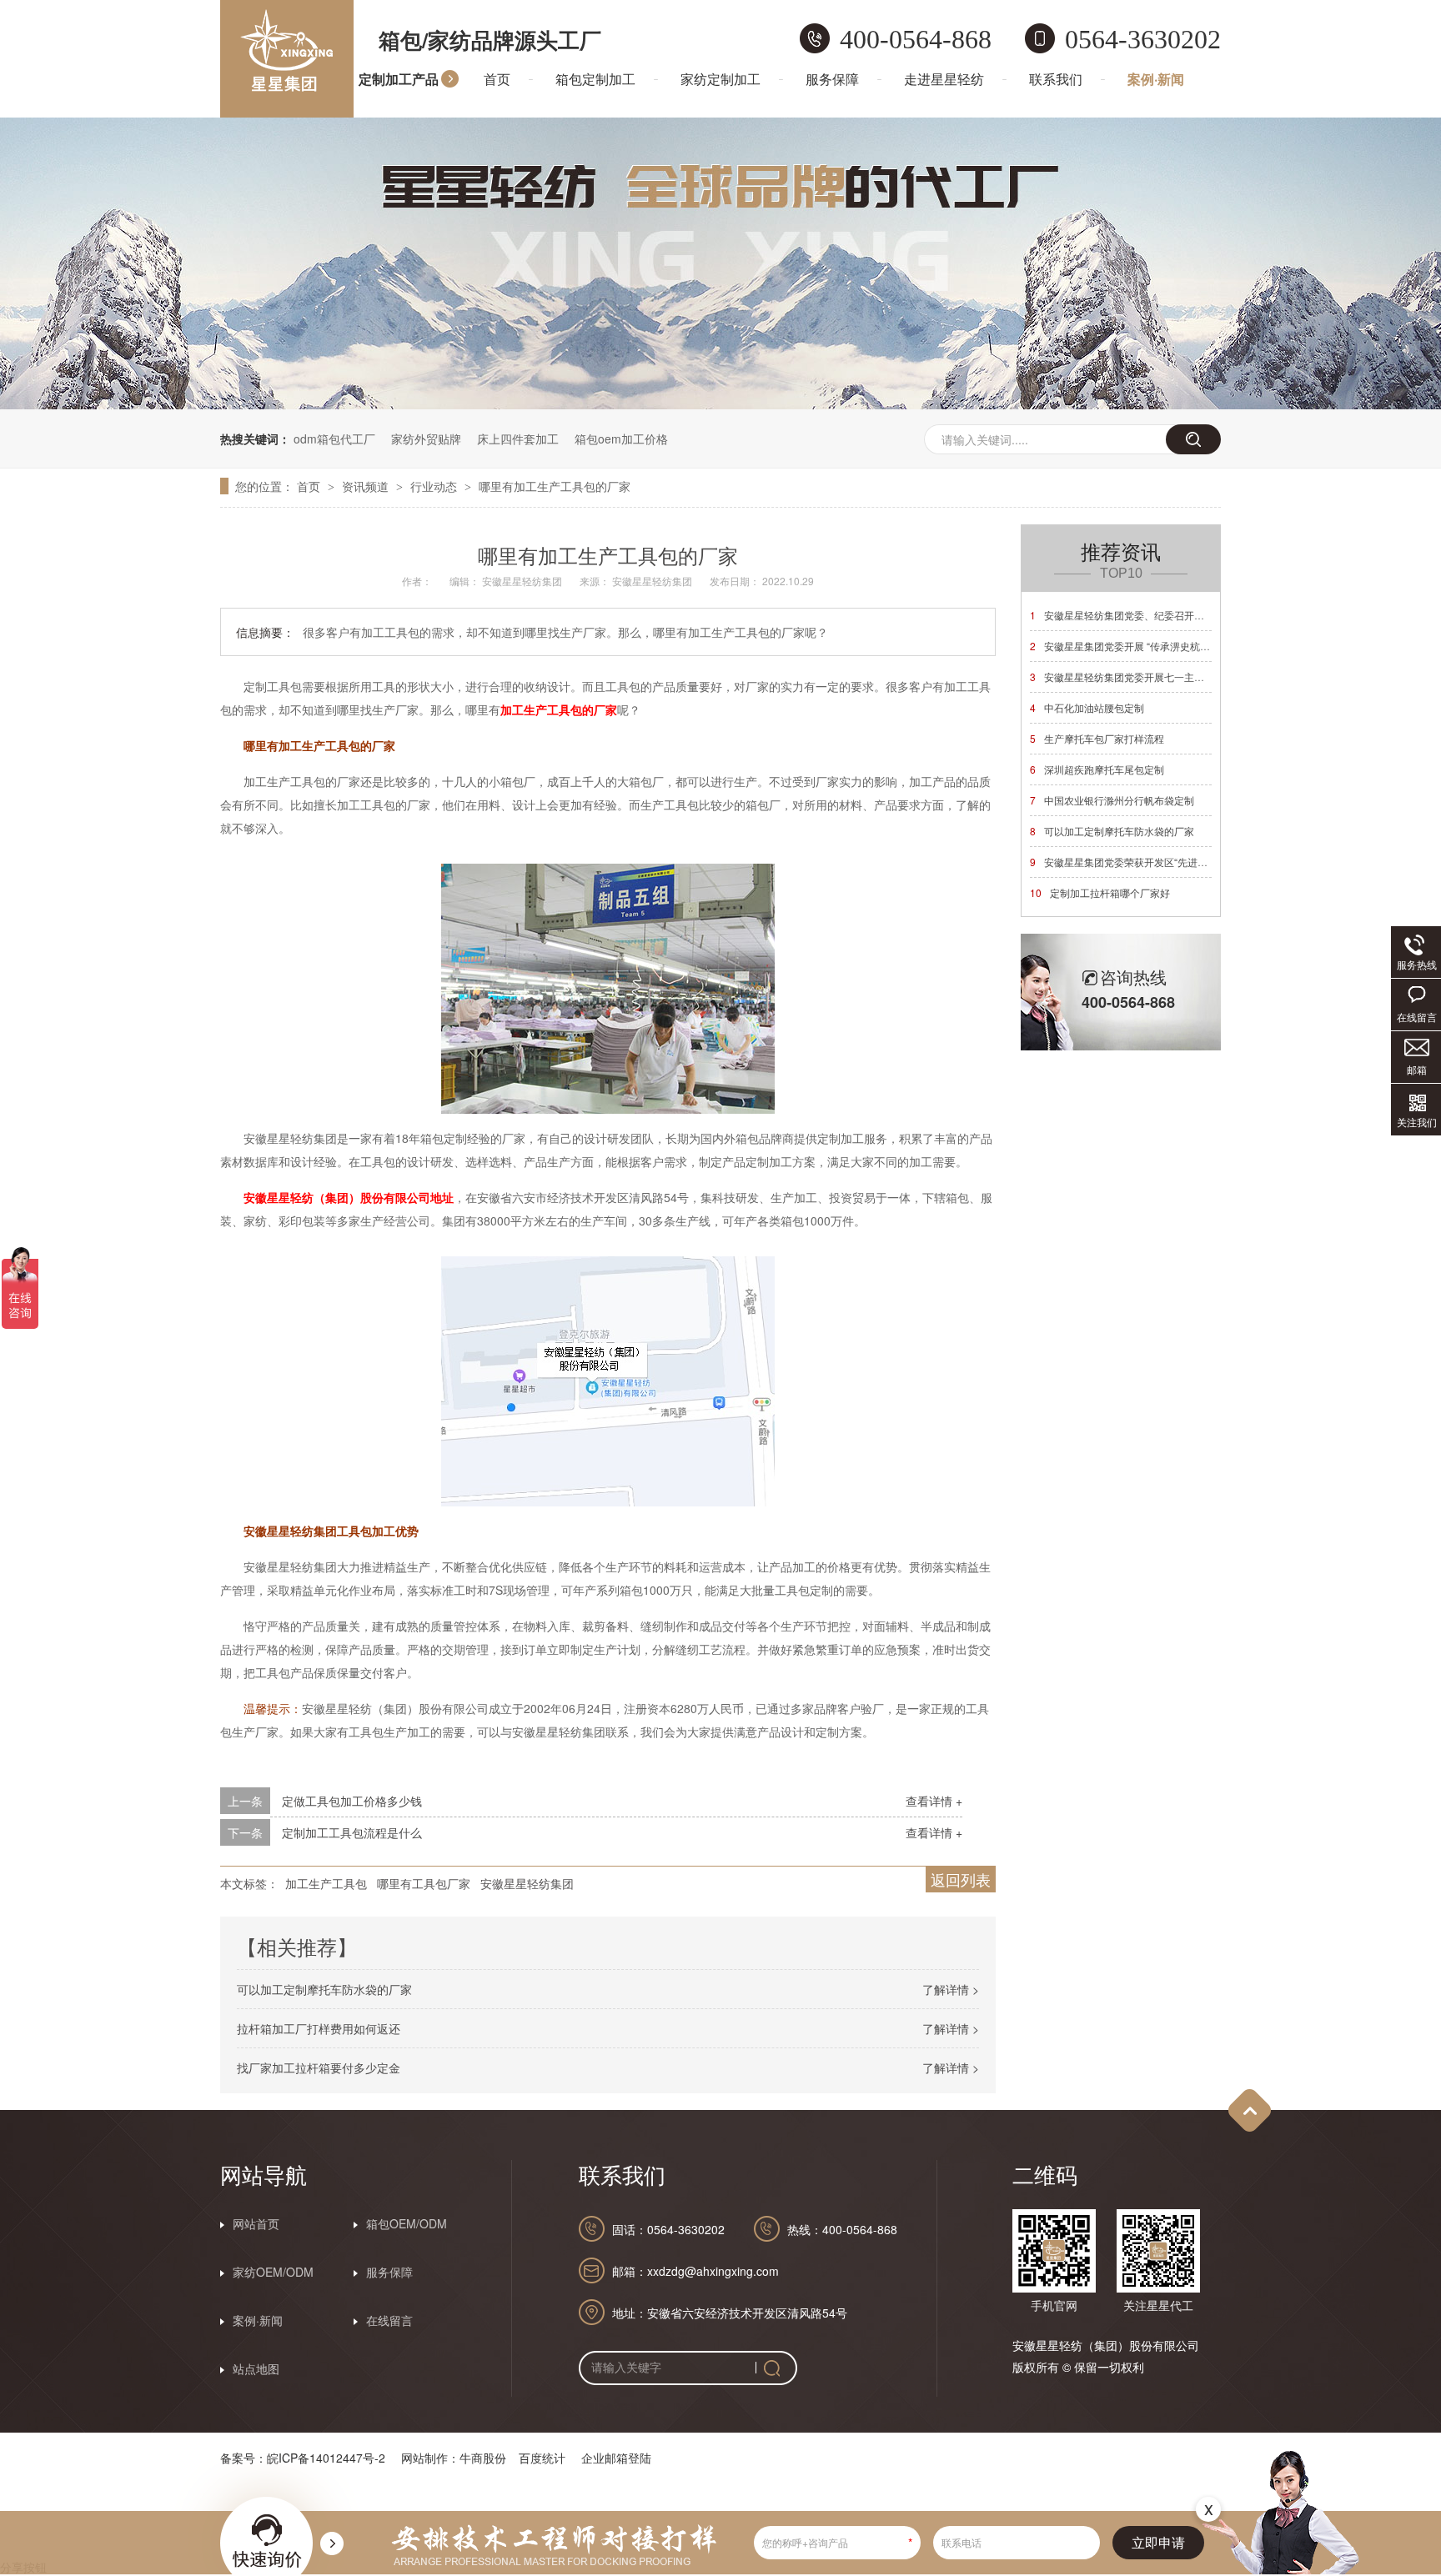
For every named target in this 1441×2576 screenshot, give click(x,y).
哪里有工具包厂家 (424, 1883)
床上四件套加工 (518, 439)
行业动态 (435, 486)
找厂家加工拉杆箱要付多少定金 (319, 2067)
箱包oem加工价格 (621, 439)
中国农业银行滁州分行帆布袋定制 (1112, 800)
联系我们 (1056, 79)
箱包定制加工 (595, 79)
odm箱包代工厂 (334, 439)
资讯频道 (367, 486)
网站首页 (256, 2223)
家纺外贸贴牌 (426, 439)
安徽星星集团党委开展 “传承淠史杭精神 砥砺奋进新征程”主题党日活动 (1193, 646)
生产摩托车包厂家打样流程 (1097, 738)
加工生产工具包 (326, 1883)
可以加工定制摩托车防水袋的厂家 (324, 1989)
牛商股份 (483, 2458)
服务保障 (832, 79)
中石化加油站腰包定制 (1087, 707)
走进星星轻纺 (944, 79)
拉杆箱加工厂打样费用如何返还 (319, 2028)
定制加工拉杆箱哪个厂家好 (1100, 892)
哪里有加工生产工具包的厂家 (555, 486)
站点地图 (256, 2368)
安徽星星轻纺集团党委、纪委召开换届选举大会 (1142, 615)
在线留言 (389, 2320)
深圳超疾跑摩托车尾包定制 (1097, 769)
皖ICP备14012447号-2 (326, 2458)
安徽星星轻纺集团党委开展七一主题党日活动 (1137, 677)
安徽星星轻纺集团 (527, 1883)
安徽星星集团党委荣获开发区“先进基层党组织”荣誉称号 (1160, 862)
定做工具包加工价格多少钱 (352, 1801)
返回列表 (961, 1879)
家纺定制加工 (720, 79)
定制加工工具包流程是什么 (352, 1832)
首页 (497, 79)
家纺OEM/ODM (273, 2272)
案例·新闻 (1156, 79)
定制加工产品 (399, 79)
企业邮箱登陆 (616, 2458)
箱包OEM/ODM (407, 2223)
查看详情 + (934, 1801)
